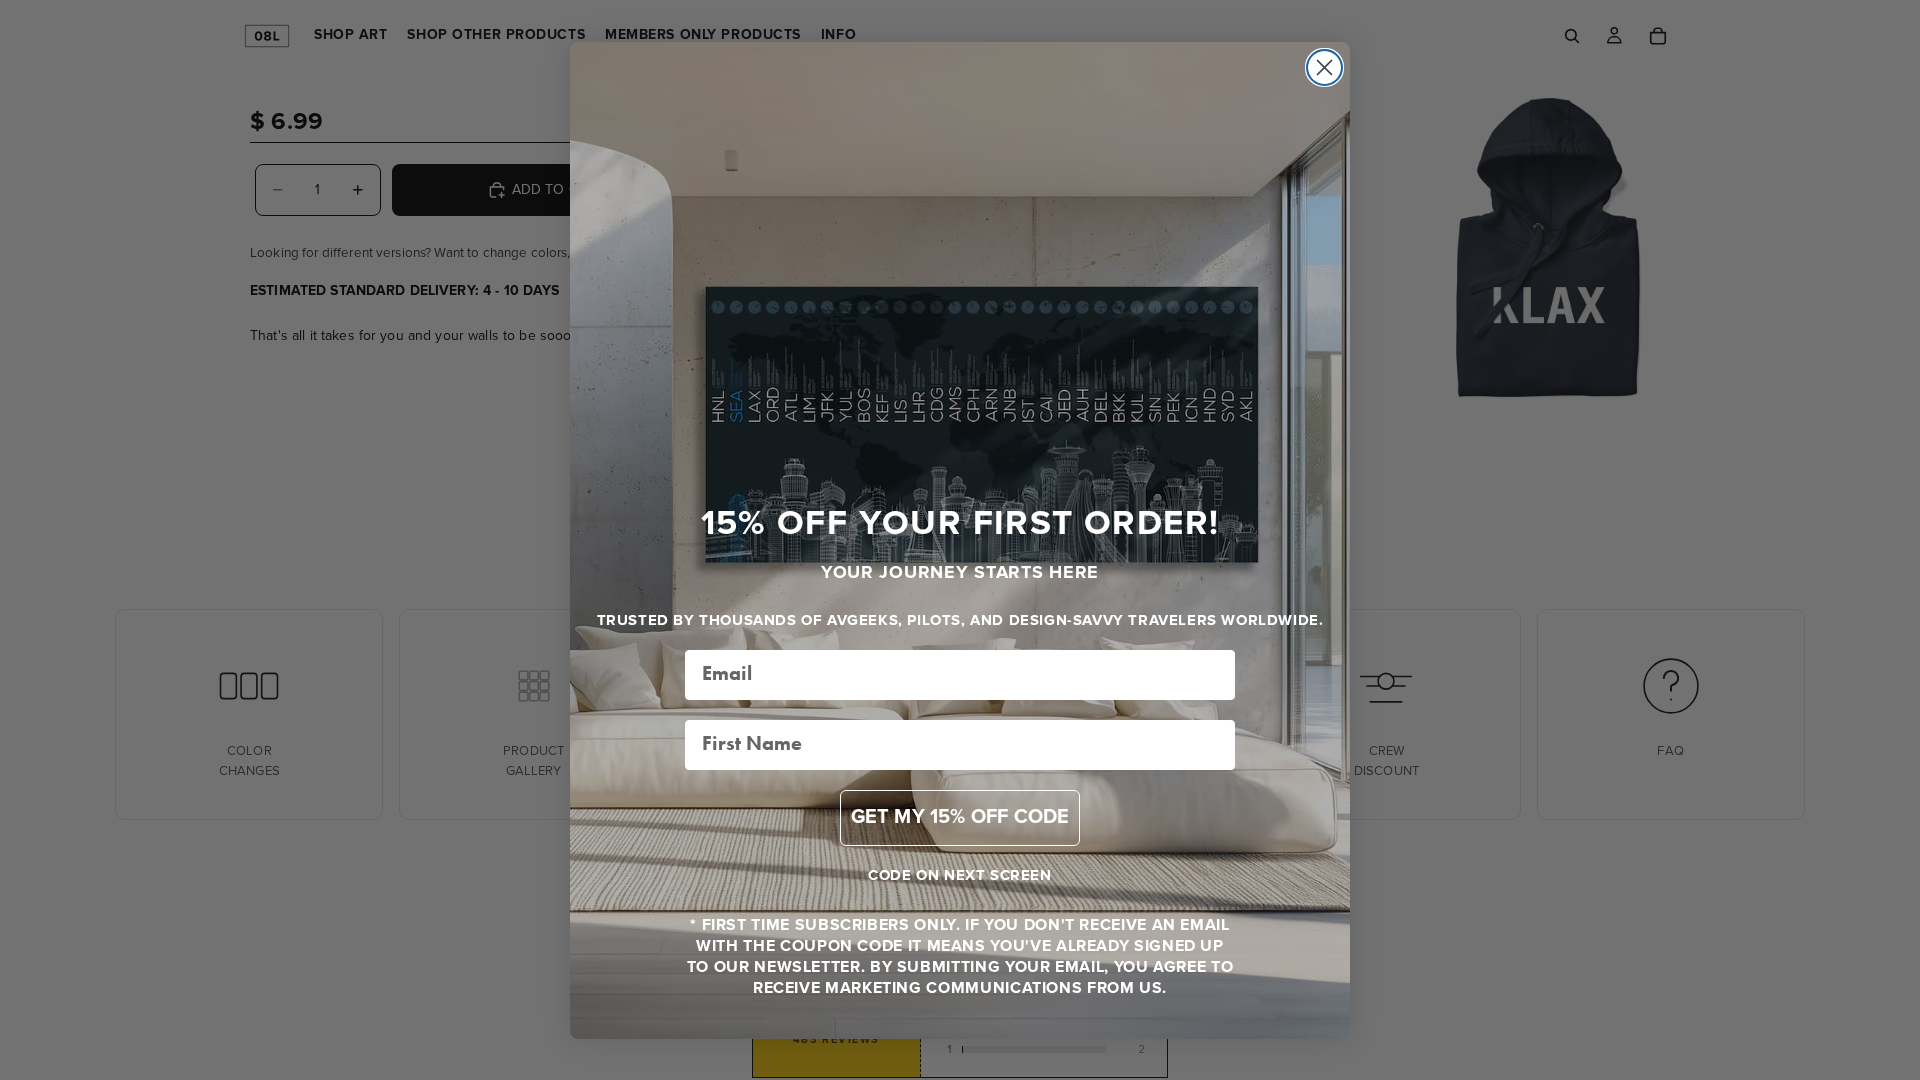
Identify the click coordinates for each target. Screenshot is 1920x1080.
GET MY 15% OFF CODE (960, 817)
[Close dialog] (1324, 67)
